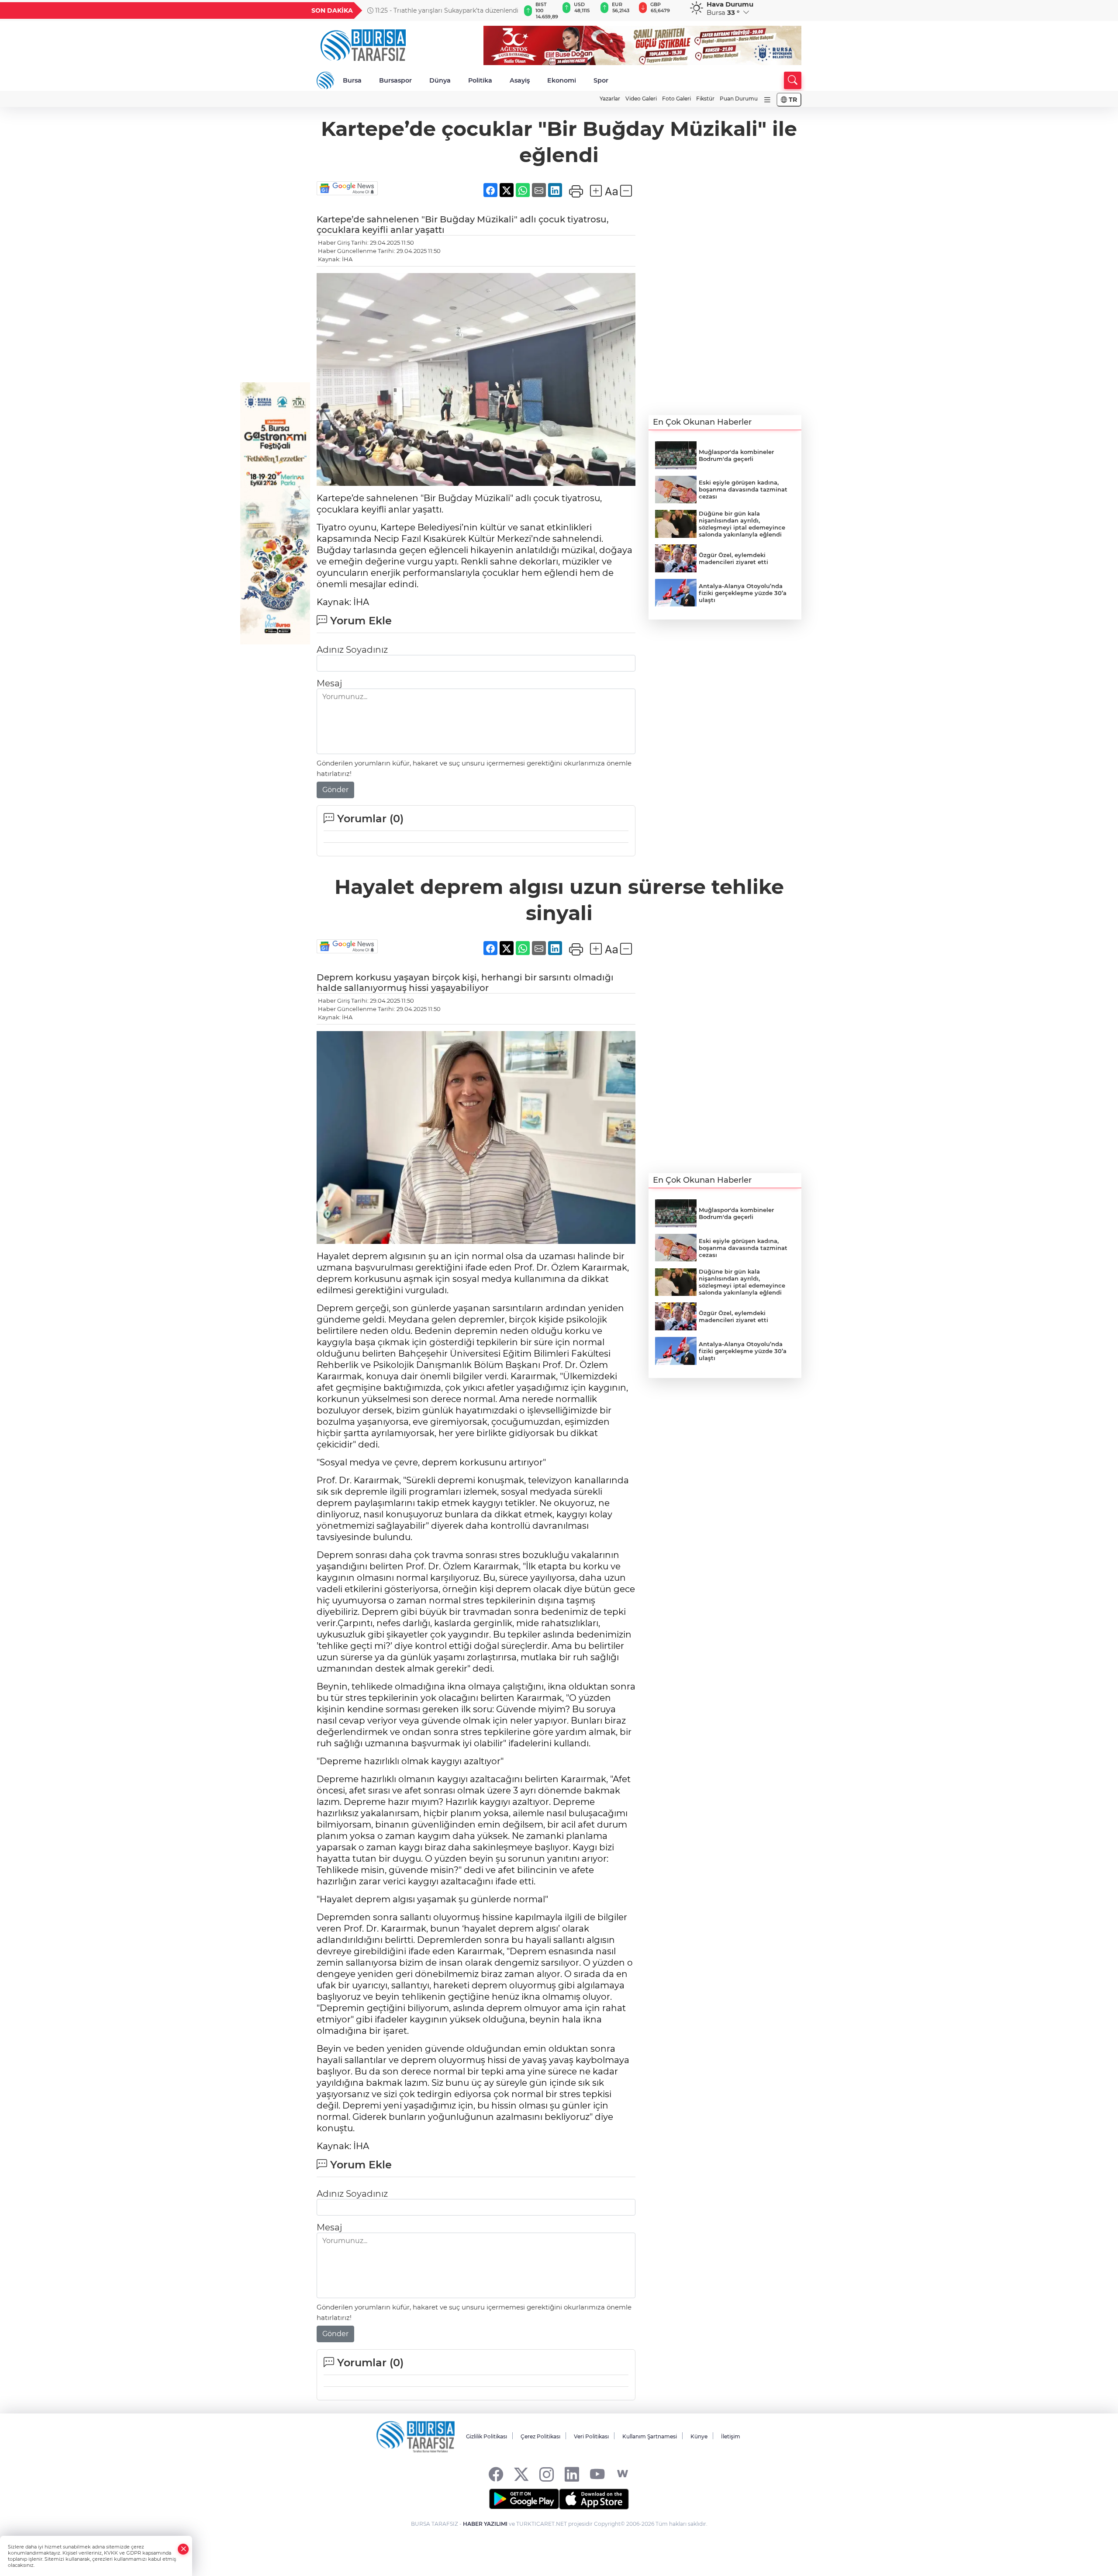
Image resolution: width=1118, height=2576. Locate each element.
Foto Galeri (676, 99)
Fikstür (705, 99)
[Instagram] (547, 2474)
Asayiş (520, 80)
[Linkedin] (572, 2474)
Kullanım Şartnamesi (650, 2436)
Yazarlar (610, 99)
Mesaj (329, 683)
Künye (699, 2436)
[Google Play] (524, 2499)
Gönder (335, 790)
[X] (521, 2474)
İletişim (731, 2436)
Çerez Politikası (540, 2436)
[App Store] (594, 2499)
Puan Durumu (739, 99)
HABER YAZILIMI (485, 2524)
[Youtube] (597, 2474)
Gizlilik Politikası (487, 2436)
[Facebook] (496, 2474)
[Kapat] (183, 2549)
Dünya (440, 80)
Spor (601, 80)
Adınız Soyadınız (352, 650)
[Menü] (767, 100)
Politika (480, 80)
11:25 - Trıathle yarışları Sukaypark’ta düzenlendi (446, 10)
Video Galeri (641, 99)
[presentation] (510, 10)
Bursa (352, 80)
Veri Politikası (591, 2436)
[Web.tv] (623, 2474)
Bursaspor (395, 80)
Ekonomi (562, 80)
